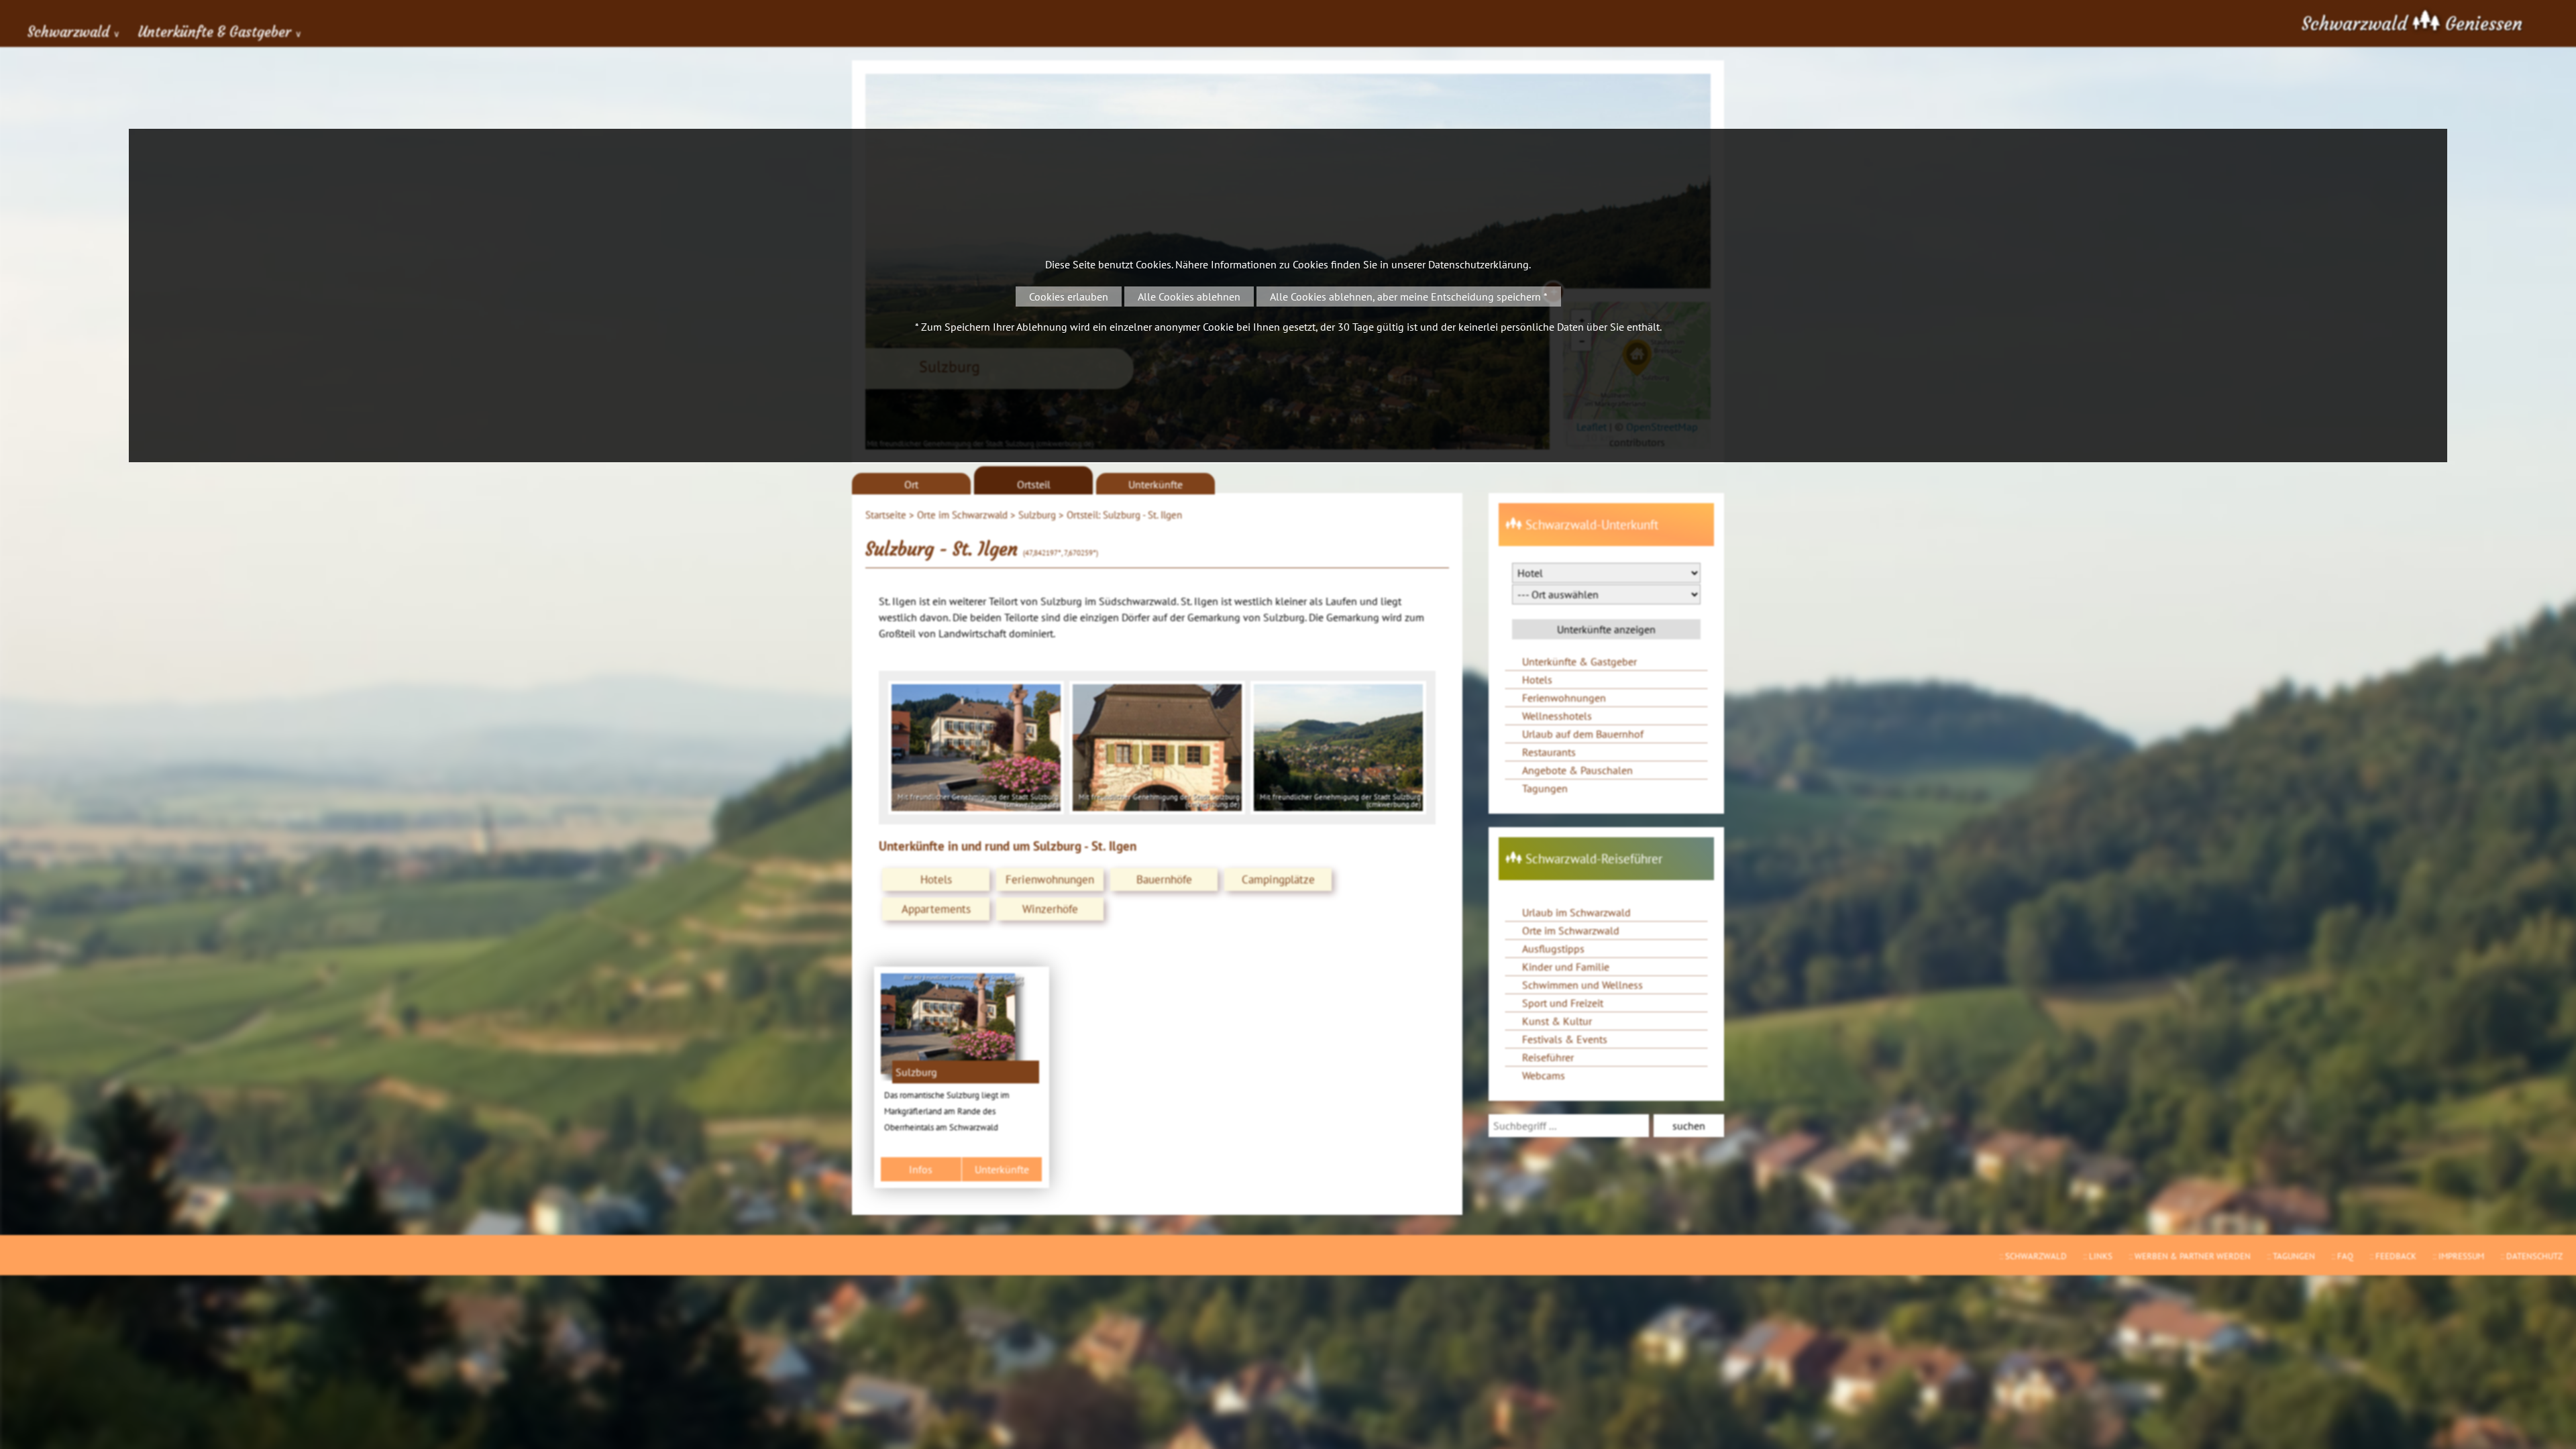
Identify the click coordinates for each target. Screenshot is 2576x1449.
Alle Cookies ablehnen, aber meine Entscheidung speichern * (1409, 297)
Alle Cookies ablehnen (1189, 297)
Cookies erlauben (1069, 297)
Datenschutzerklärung (1479, 264)
